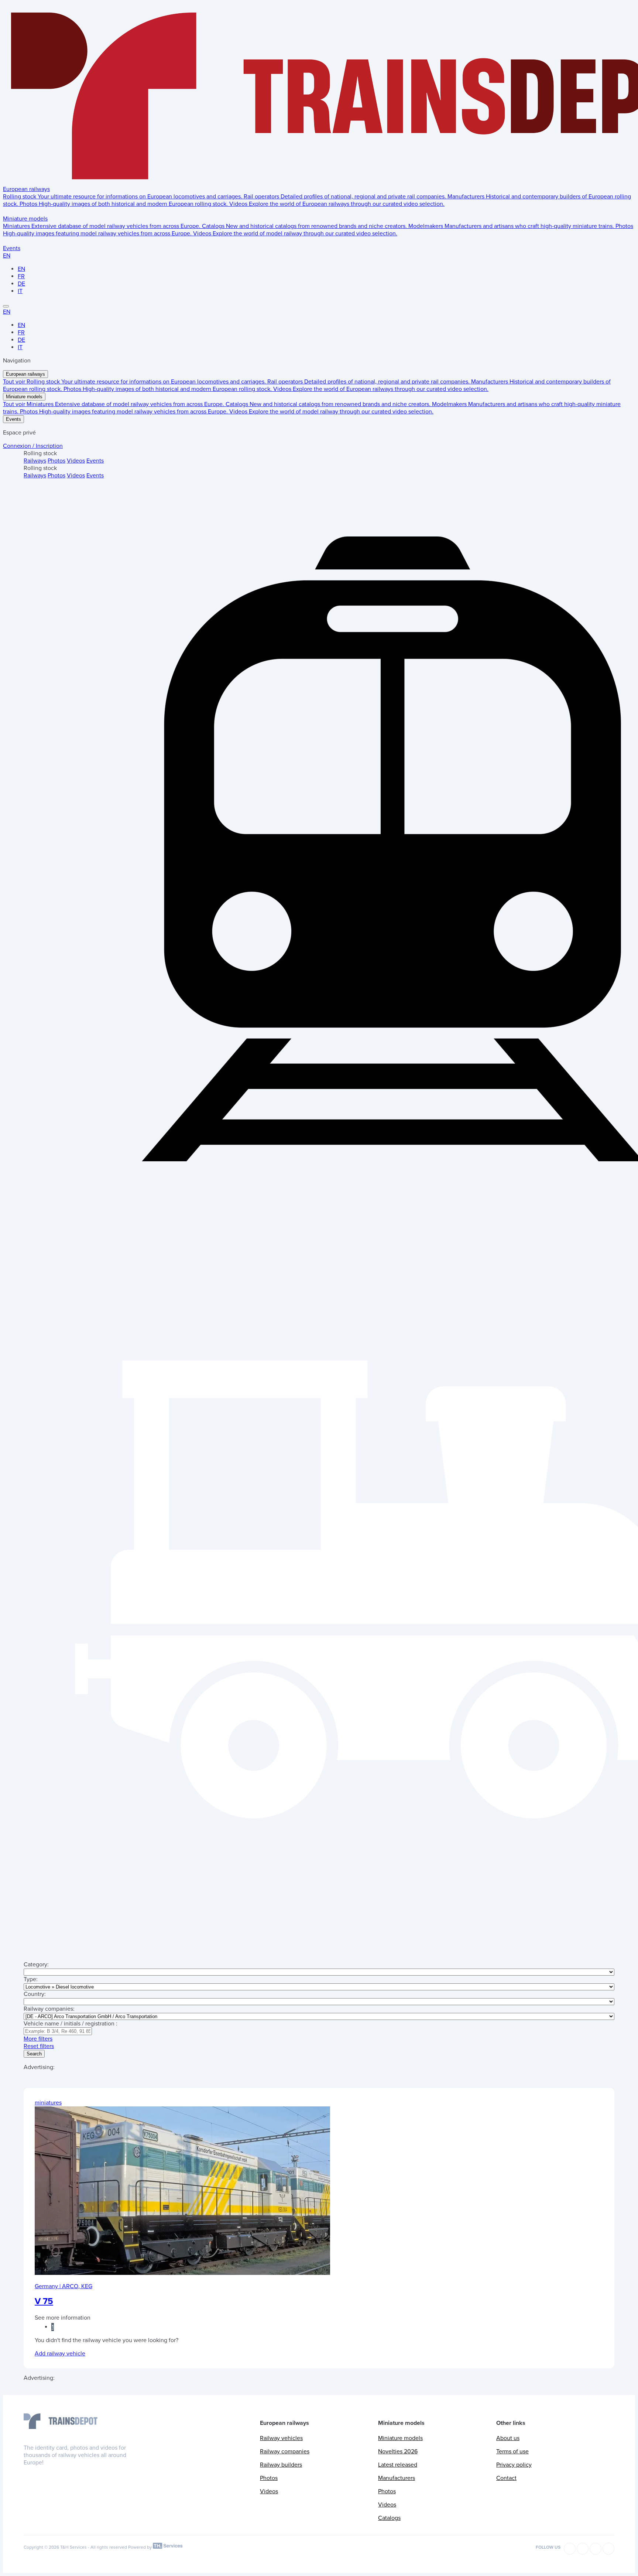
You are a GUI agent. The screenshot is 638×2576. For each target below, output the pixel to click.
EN (7, 256)
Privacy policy (514, 2465)
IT (20, 291)
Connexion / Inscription (33, 446)
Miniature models (25, 219)
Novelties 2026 (398, 2451)
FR (21, 276)
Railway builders (281, 2465)
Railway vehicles (281, 2438)
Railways (35, 461)
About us (508, 2438)
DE (21, 284)
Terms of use (512, 2451)
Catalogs (389, 2518)
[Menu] (6, 306)
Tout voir (15, 382)
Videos (76, 461)
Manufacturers (397, 2478)
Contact (506, 2478)
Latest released (398, 2465)
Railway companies (285, 2451)
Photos (56, 461)
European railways (26, 189)
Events (12, 248)
